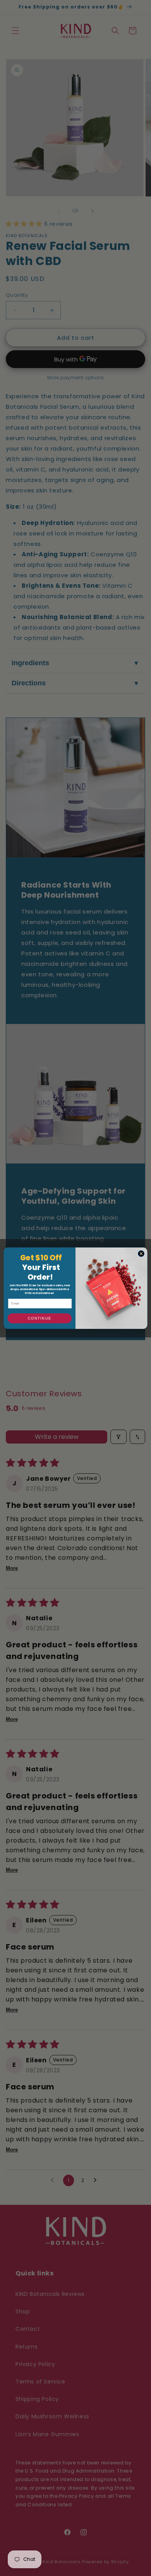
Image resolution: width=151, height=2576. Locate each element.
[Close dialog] (141, 1254)
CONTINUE (39, 1318)
